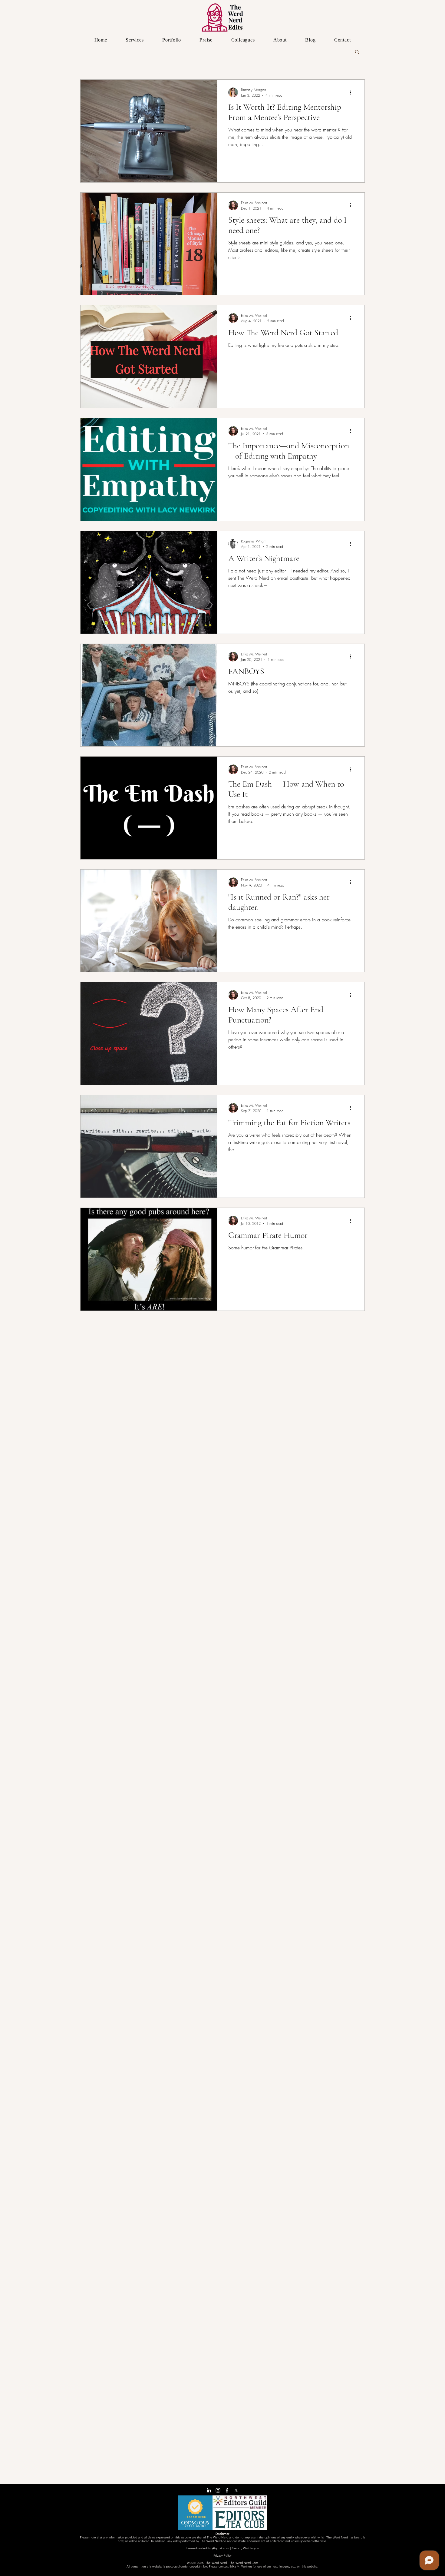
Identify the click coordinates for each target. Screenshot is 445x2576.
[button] (357, 52)
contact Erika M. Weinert (235, 2566)
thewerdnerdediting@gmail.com (207, 2548)
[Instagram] (218, 2490)
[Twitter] (236, 2490)
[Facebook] (227, 2490)
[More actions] (353, 92)
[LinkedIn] (209, 2490)
